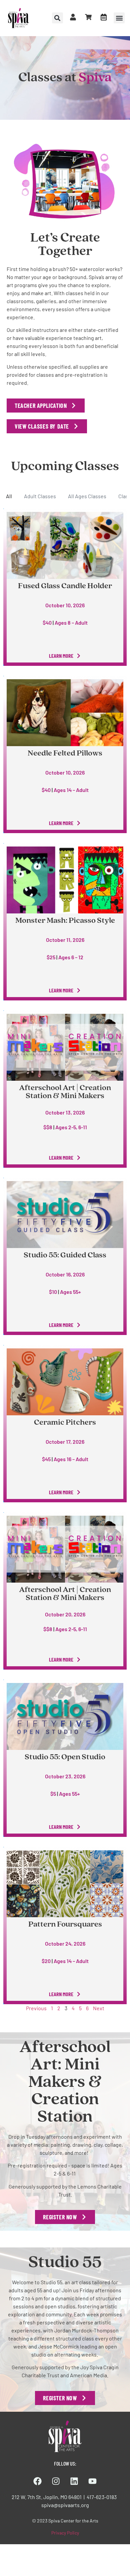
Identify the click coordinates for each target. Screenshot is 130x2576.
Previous (36, 2008)
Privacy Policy (65, 2533)
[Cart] (88, 17)
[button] (119, 18)
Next (99, 2008)
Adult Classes (40, 496)
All (9, 496)
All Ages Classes (87, 496)
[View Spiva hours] (104, 17)
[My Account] (73, 17)
